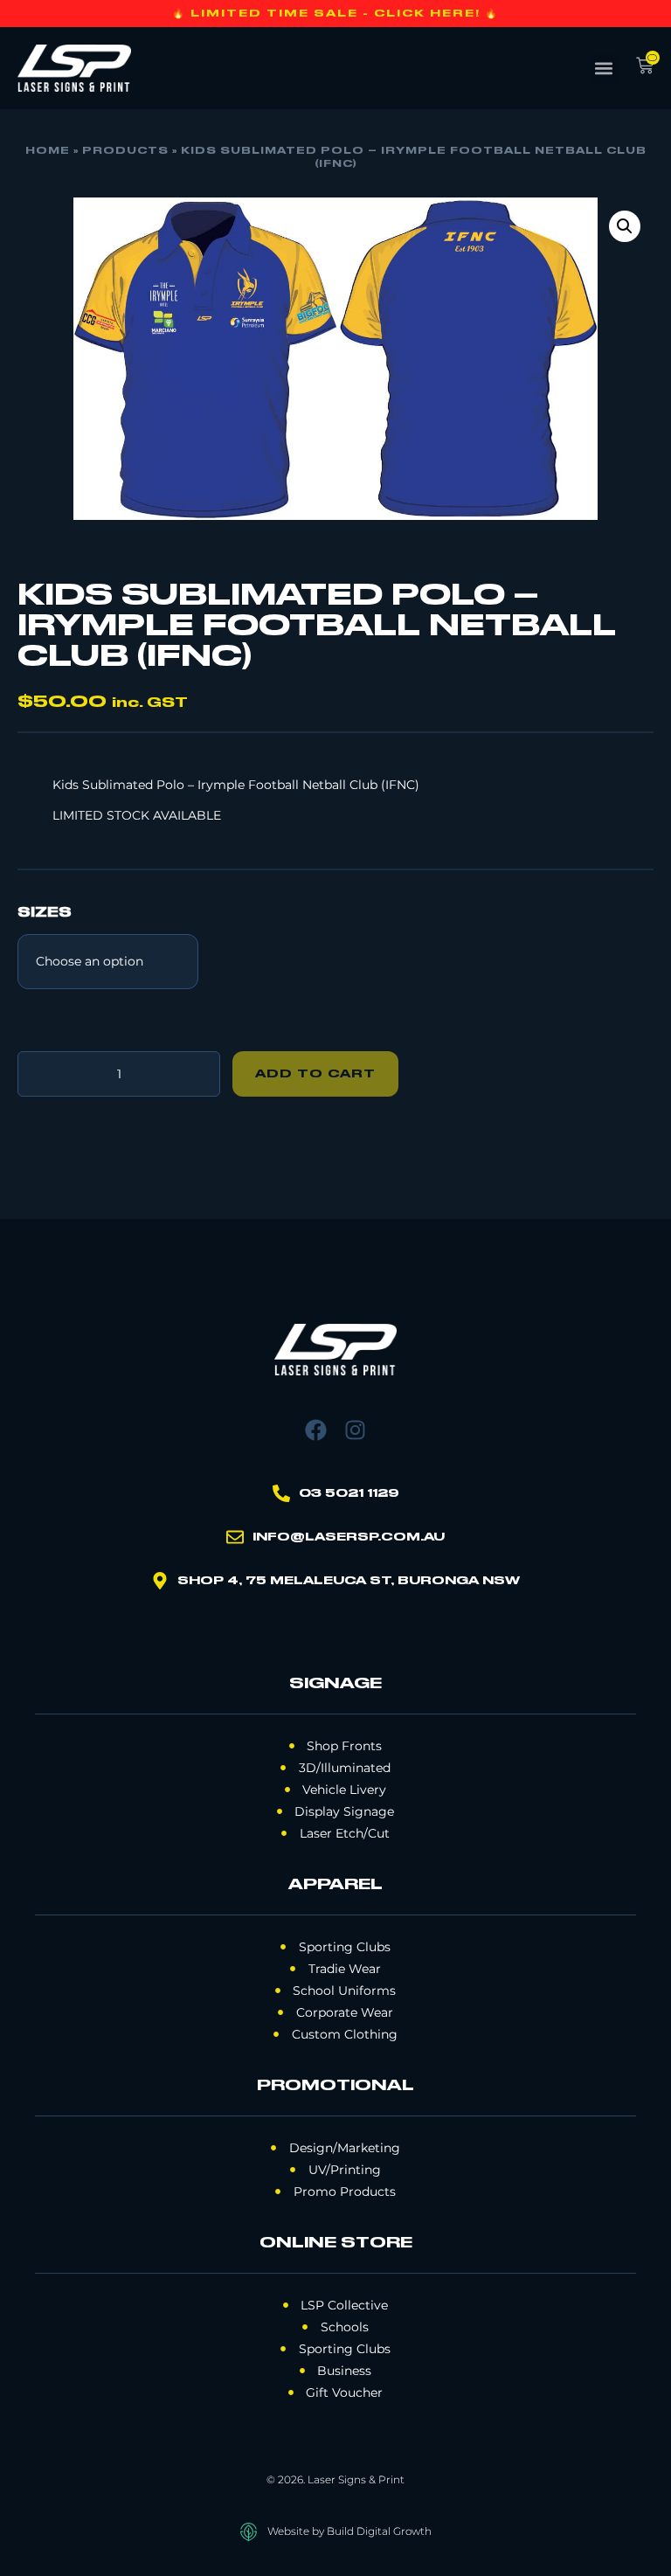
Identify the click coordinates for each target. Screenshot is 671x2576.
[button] (604, 69)
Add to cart (315, 1074)
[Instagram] (355, 1430)
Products (125, 151)
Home (48, 151)
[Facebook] (316, 1430)
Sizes (45, 913)
